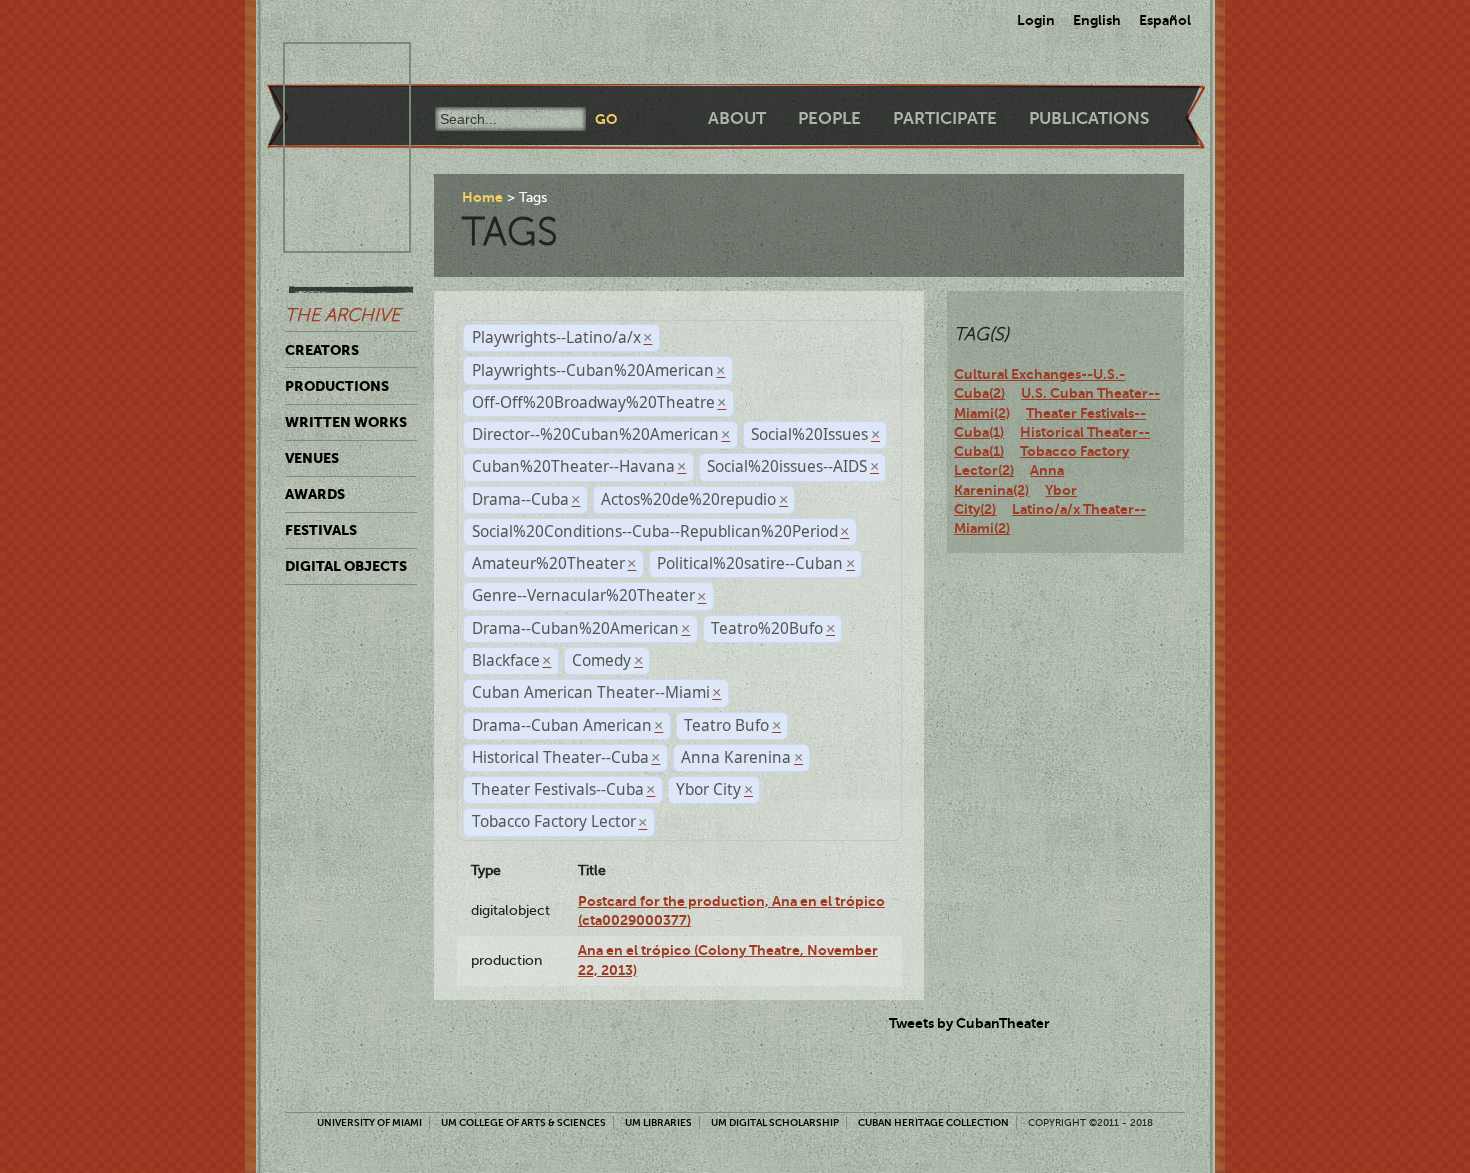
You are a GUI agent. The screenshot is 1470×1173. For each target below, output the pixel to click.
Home (482, 197)
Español (1165, 20)
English (1097, 20)
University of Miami (369, 1122)
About (737, 118)
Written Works (346, 422)
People (829, 118)
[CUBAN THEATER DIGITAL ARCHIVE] (329, 66)
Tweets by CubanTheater (969, 1023)
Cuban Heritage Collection (933, 1122)
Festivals (321, 530)
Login (1036, 20)
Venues (312, 458)
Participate (945, 118)
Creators (322, 350)
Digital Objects (346, 566)
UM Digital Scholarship (775, 1122)
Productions (337, 386)
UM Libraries (658, 1122)
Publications (1089, 118)
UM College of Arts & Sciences (523, 1122)
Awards (315, 494)
